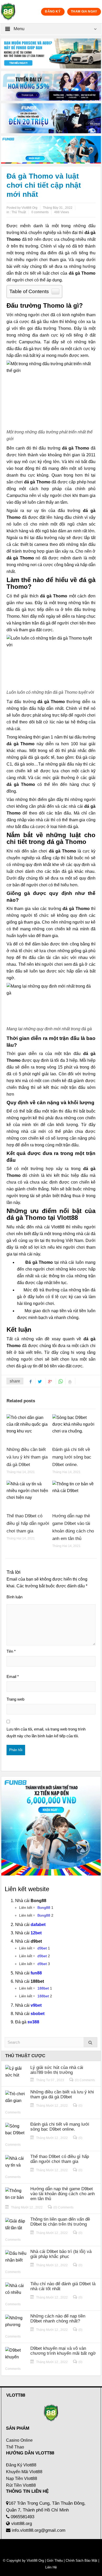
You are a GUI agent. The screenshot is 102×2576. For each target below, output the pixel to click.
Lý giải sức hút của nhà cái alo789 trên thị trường (57, 2070)
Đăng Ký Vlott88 (21, 2465)
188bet (43, 1988)
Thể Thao (15, 2447)
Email (13, 1677)
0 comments (40, 212)
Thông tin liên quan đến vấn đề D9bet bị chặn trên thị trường (60, 2222)
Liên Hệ (51, 2567)
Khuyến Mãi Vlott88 (24, 2472)
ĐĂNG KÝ (53, 11)
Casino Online (19, 2440)
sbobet (38, 2014)
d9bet (42, 1948)
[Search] (90, 2042)
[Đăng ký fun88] (51, 1826)
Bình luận (15, 1597)
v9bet (36, 2005)
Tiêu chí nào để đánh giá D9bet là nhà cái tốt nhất (63, 2286)
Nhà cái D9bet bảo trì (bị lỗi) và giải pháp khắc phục (61, 2254)
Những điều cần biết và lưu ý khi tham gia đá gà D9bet (27, 1457)
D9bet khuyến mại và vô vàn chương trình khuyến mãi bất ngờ (63, 2351)
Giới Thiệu (55, 2561)
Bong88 (44, 1908)
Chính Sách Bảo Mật (81, 2561)
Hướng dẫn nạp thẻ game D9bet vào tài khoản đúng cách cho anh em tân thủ (63, 2194)
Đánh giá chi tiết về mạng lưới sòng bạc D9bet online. (72, 1457)
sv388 (33, 2022)
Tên (11, 1651)
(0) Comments (85, 2080)
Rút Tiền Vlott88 (21, 2485)
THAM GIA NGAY (84, 11)
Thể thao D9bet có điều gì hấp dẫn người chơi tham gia (28, 1523)
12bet (36, 1933)
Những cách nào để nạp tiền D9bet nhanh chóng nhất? (58, 2319)
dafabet (38, 1925)
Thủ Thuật (19, 212)
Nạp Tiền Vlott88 (22, 2479)
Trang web (15, 1699)
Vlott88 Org (35, 2561)
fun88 (36, 1973)
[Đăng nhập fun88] (51, 150)
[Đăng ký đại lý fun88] (51, 53)
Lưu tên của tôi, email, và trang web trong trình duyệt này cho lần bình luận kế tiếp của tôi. (46, 1732)
